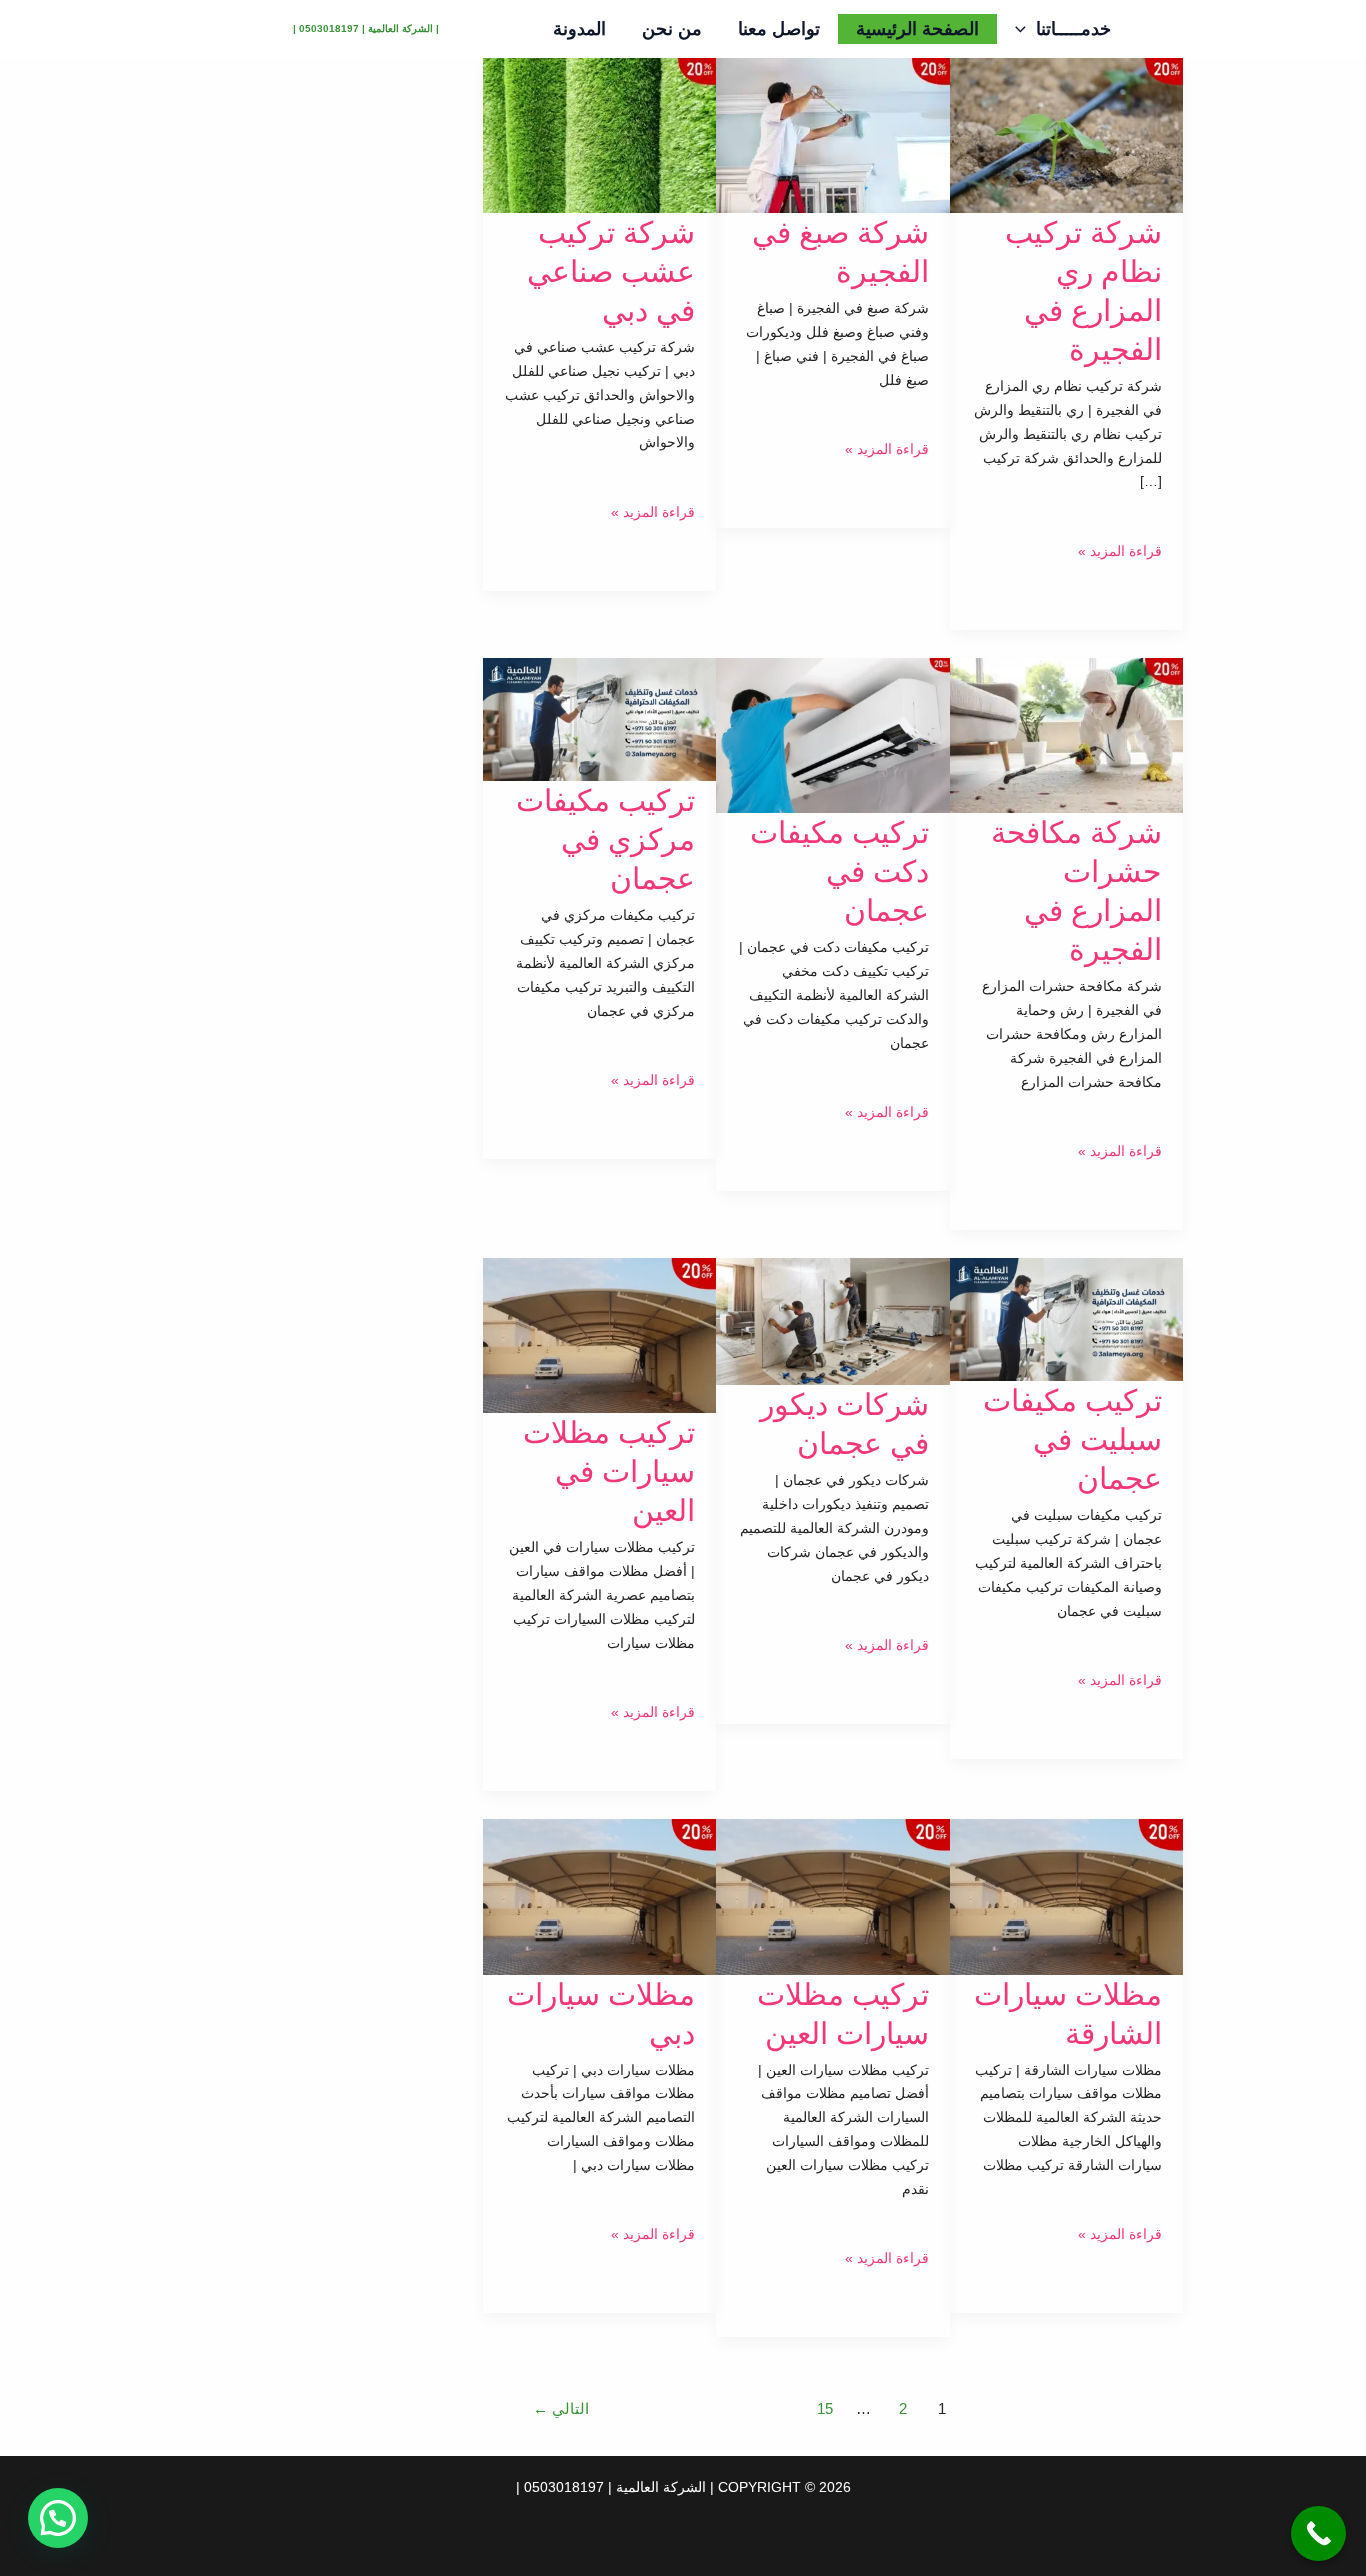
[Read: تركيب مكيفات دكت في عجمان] (832, 734)
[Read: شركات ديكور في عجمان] (832, 1321)
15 (825, 2408)
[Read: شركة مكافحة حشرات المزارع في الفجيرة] (1066, 734)
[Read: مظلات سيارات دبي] (599, 1896)
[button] (1025, 29)
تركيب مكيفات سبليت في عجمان (1072, 1439)
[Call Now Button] (1318, 2533)
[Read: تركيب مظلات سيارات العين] (832, 1896)
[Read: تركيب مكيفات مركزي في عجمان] (599, 718)
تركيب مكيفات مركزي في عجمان (605, 839)
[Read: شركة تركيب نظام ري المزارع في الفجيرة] (1066, 134)
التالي (561, 2408)
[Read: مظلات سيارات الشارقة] (1066, 1896)
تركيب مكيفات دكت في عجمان (839, 871)
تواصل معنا (779, 29)
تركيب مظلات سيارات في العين (609, 1471)
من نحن (672, 29)
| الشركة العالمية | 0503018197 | (366, 28)
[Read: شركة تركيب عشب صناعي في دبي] (599, 134)
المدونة (579, 29)
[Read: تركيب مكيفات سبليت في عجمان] (1066, 1319)
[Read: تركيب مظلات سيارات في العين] (599, 1335)
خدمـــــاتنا (1073, 29)
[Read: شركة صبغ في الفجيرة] (832, 134)
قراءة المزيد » (1120, 551)
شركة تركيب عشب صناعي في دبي (611, 271)
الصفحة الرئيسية (917, 29)
